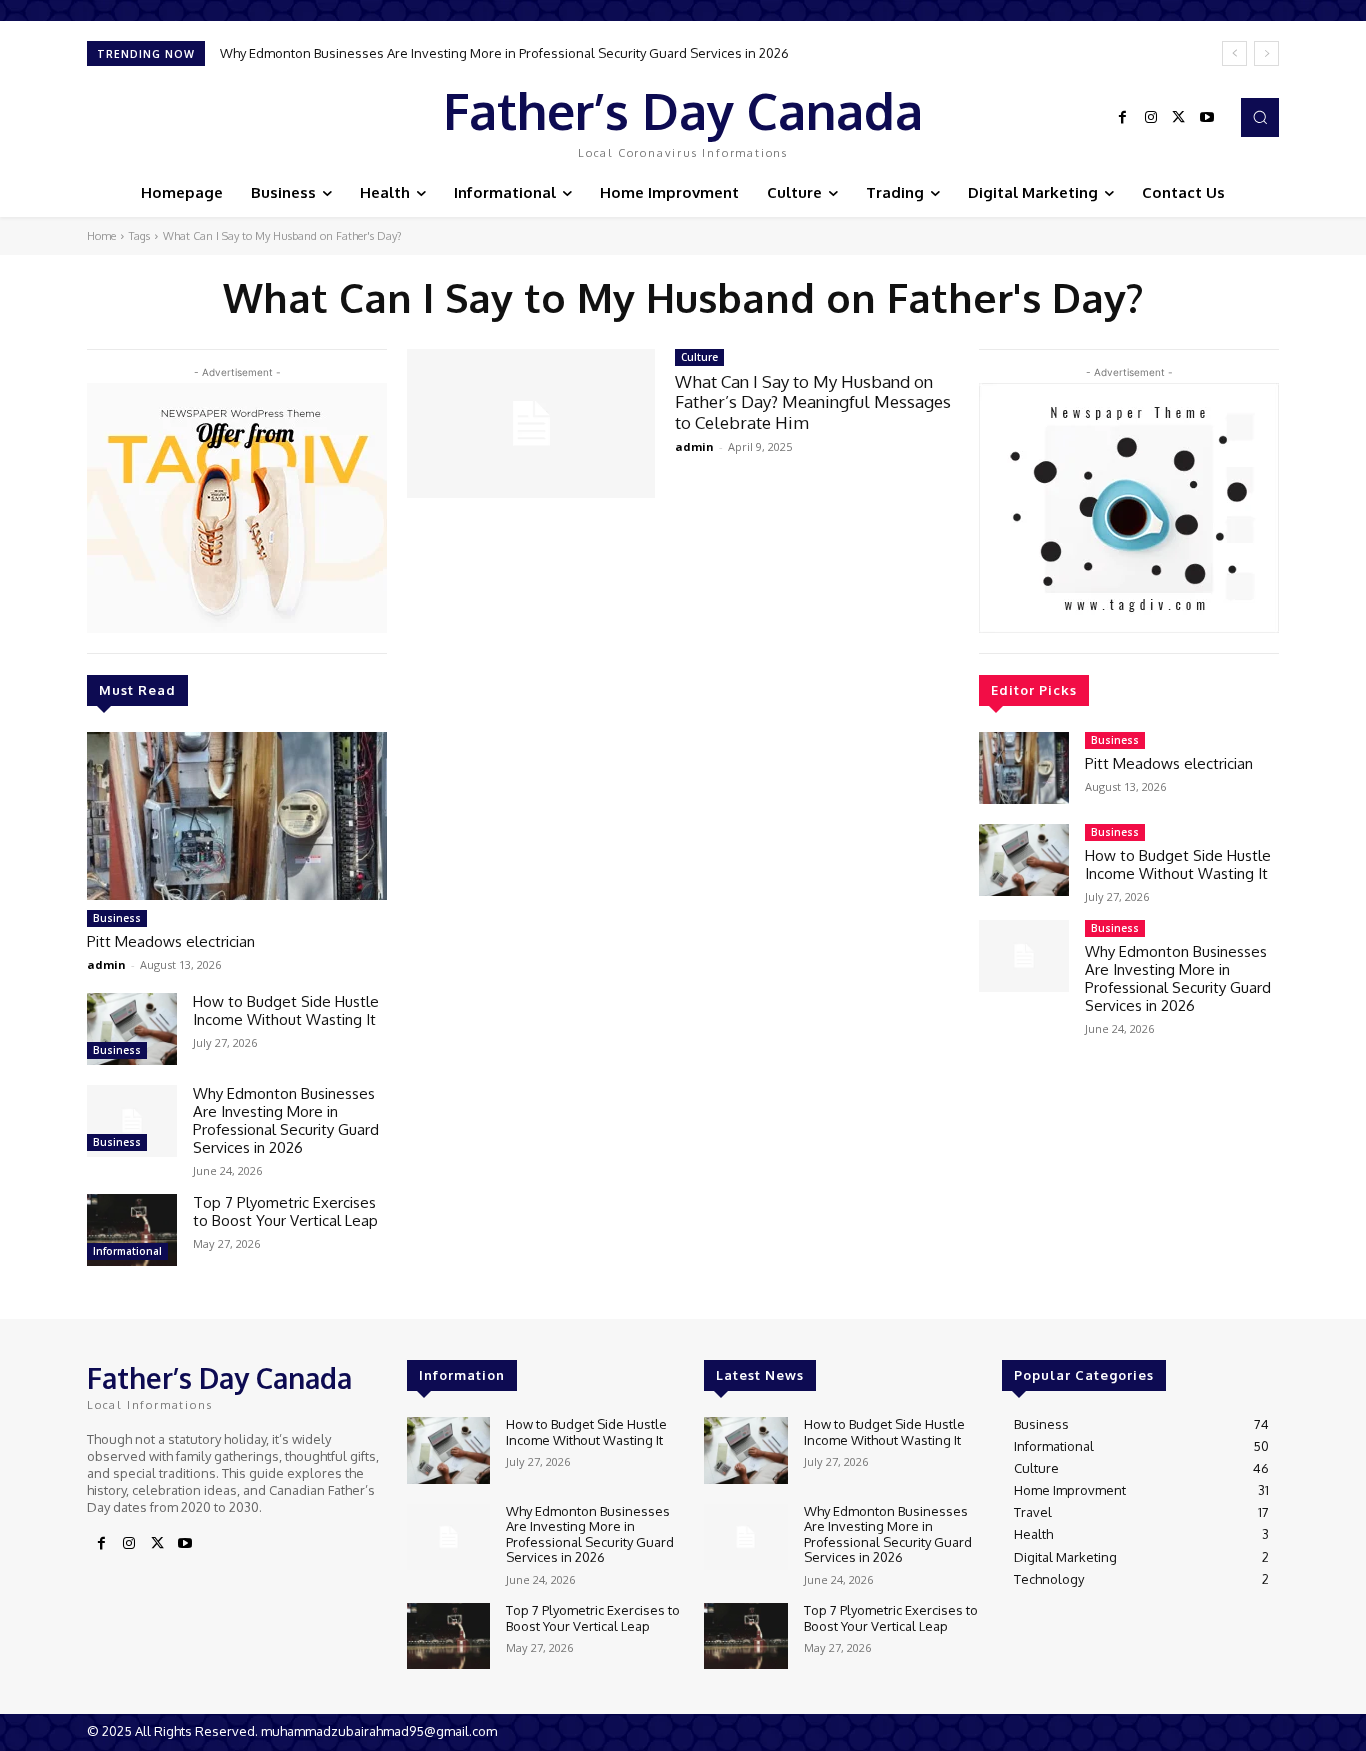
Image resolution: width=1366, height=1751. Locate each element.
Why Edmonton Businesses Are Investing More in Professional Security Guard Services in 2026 (504, 53)
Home (101, 236)
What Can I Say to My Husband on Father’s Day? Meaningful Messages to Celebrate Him (813, 402)
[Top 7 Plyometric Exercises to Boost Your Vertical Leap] (132, 1230)
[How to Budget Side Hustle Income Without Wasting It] (132, 1029)
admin (106, 964)
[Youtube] (1207, 118)
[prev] (1234, 53)
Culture (699, 357)
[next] (1266, 53)
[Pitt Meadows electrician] (237, 816)
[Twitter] (1179, 118)
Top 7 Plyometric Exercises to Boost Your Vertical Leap (285, 1211)
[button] (1260, 117)
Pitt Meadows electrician (171, 941)
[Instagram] (1151, 118)
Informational (127, 1251)
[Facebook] (1123, 118)
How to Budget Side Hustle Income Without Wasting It (286, 1010)
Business (117, 918)
